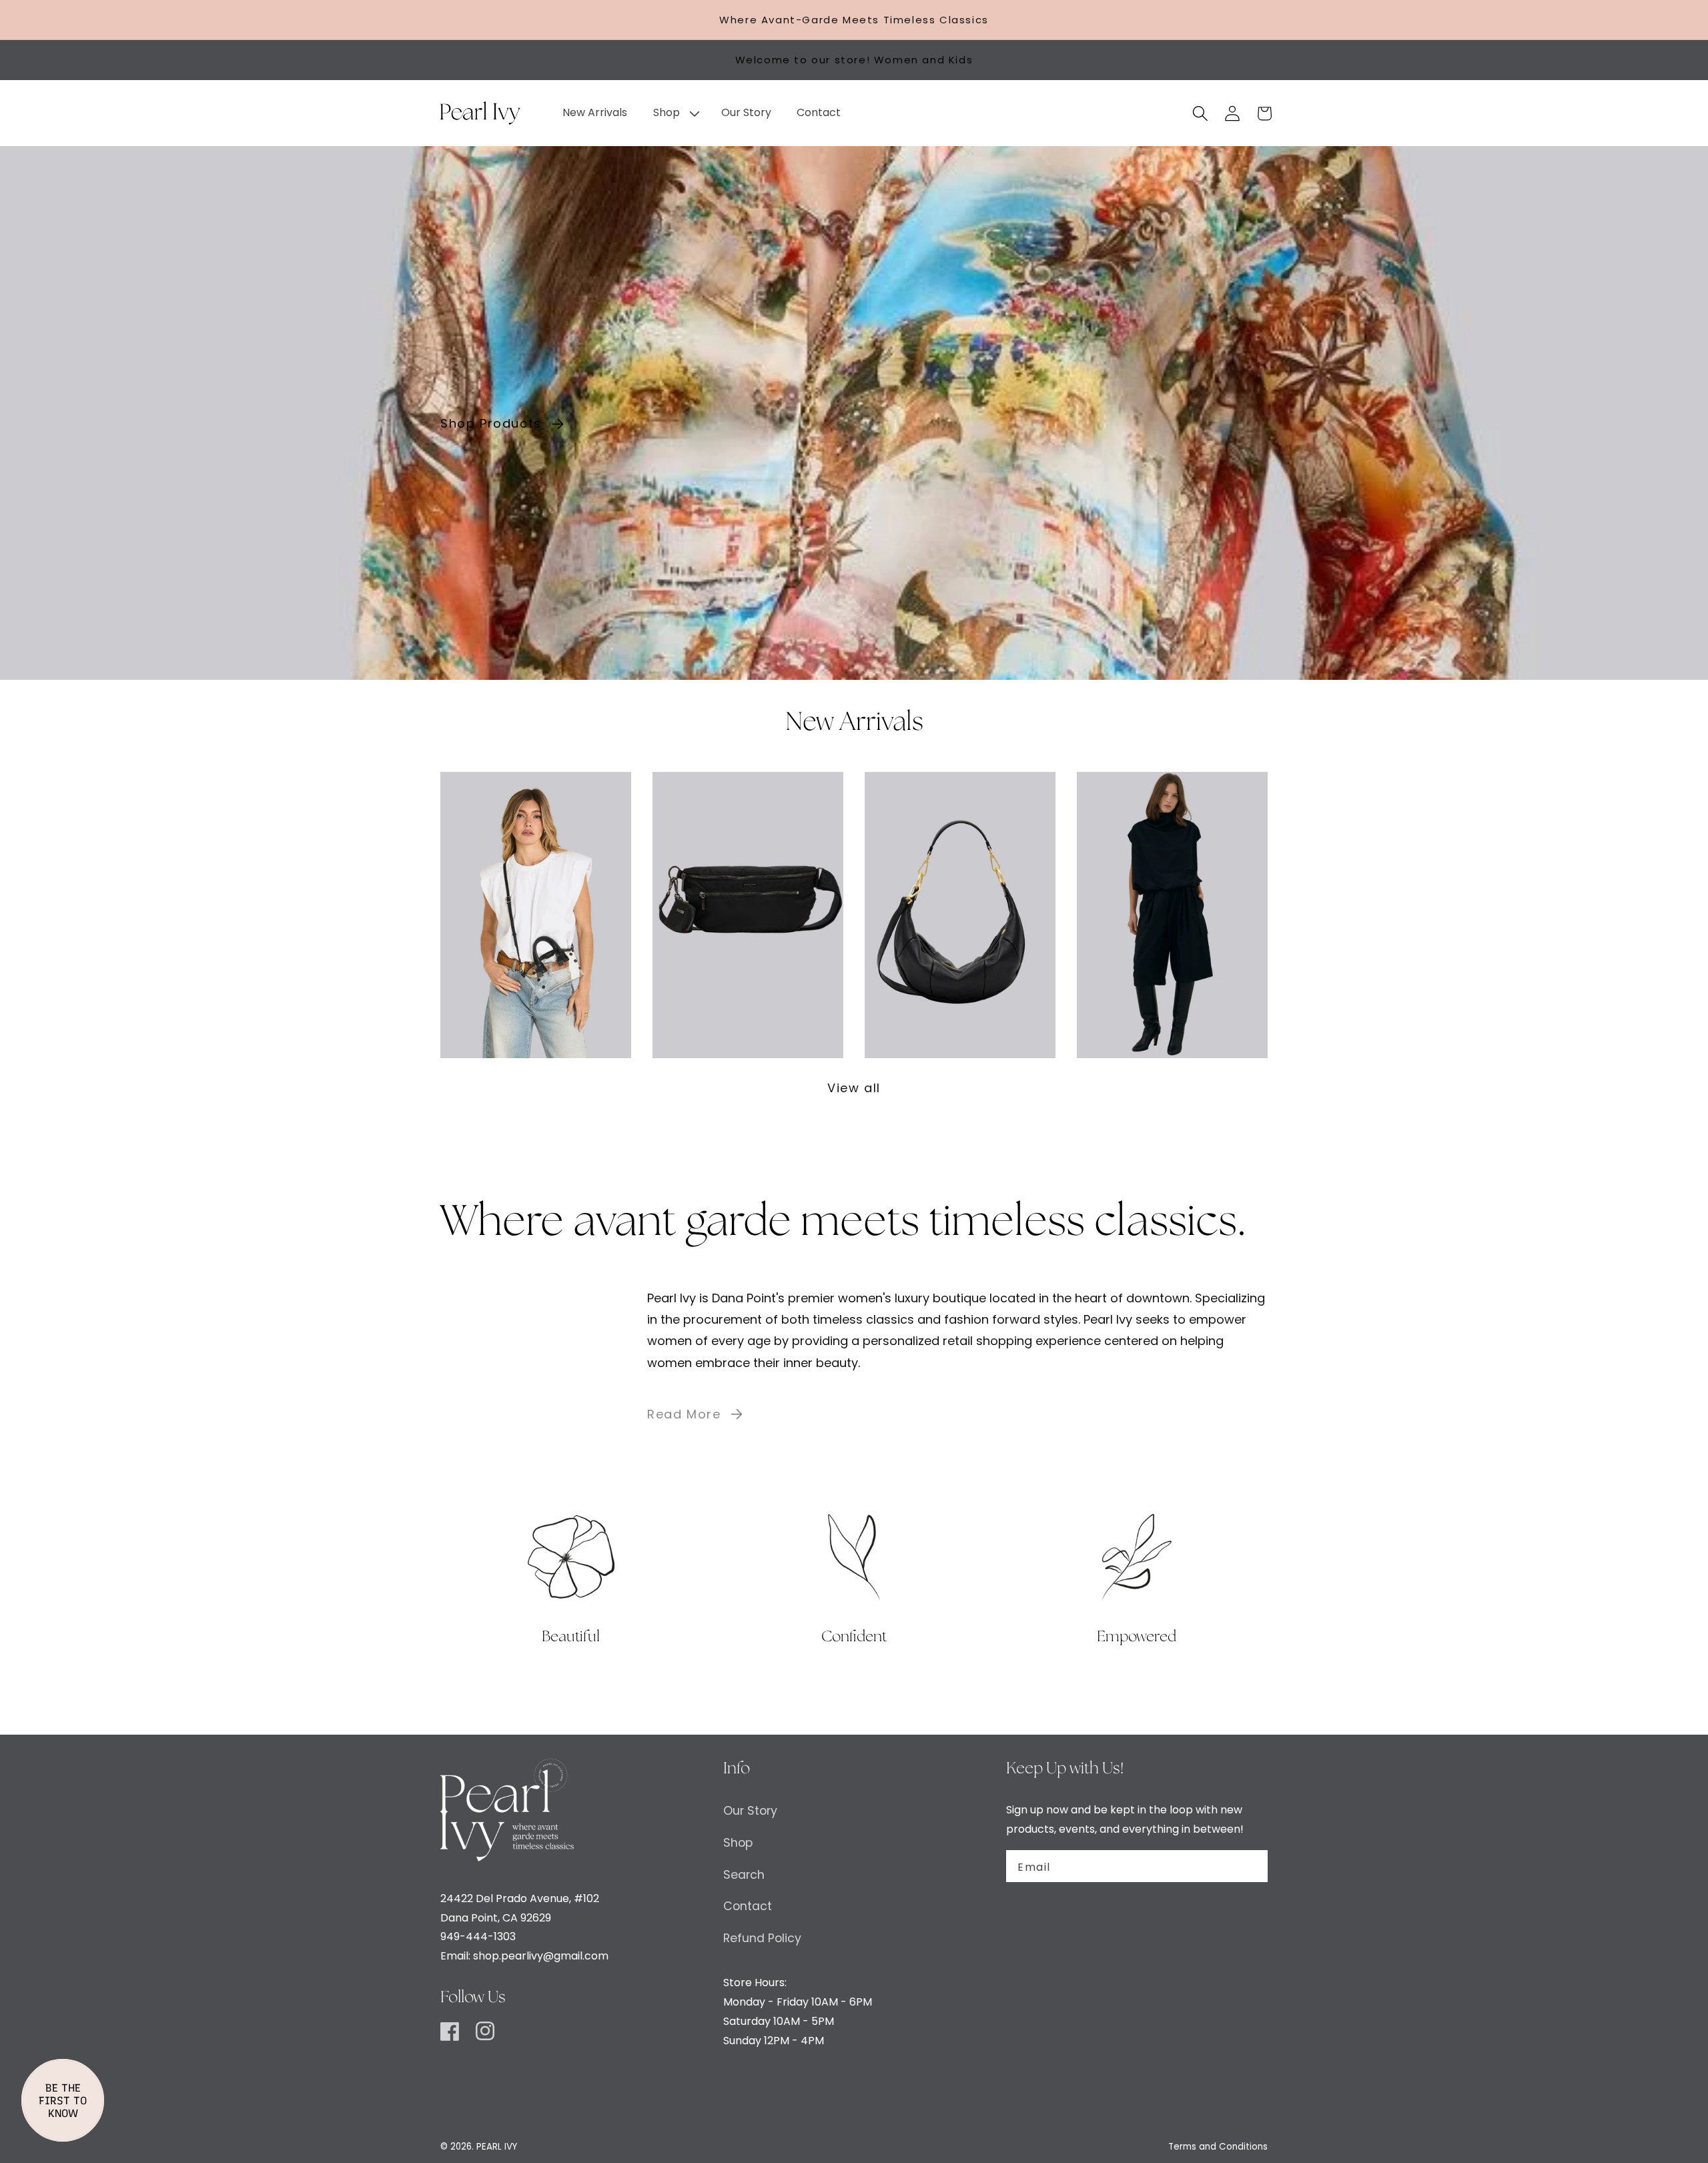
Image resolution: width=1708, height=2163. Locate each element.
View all (854, 1088)
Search (744, 1875)
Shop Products (491, 423)
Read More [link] (684, 1414)
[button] (674, 113)
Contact (748, 1906)
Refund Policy (762, 1938)
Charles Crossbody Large (748, 904)
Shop (738, 1843)
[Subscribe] (1250, 1866)
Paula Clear (536, 905)
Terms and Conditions (1218, 2147)
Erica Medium (960, 905)
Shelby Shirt (1172, 905)
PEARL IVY (497, 2147)
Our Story (750, 1811)
